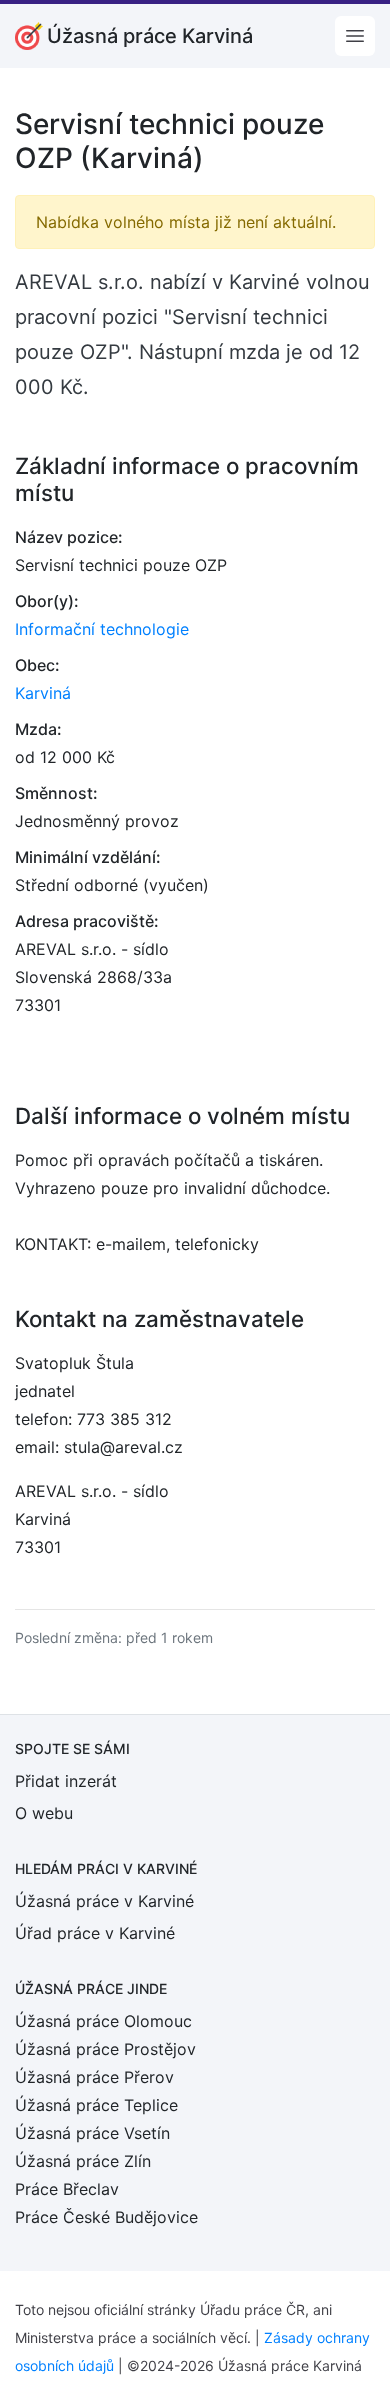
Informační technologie (102, 629)
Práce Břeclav (67, 2189)
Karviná (43, 693)
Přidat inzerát (66, 1781)
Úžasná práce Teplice (96, 2105)
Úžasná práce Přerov (94, 2077)
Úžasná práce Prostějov (105, 2049)
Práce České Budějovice (106, 2217)
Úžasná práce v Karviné (104, 1901)
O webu (44, 1813)
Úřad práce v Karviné (95, 1933)
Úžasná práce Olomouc (103, 2021)
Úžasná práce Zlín (83, 2161)
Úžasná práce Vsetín (92, 2133)
